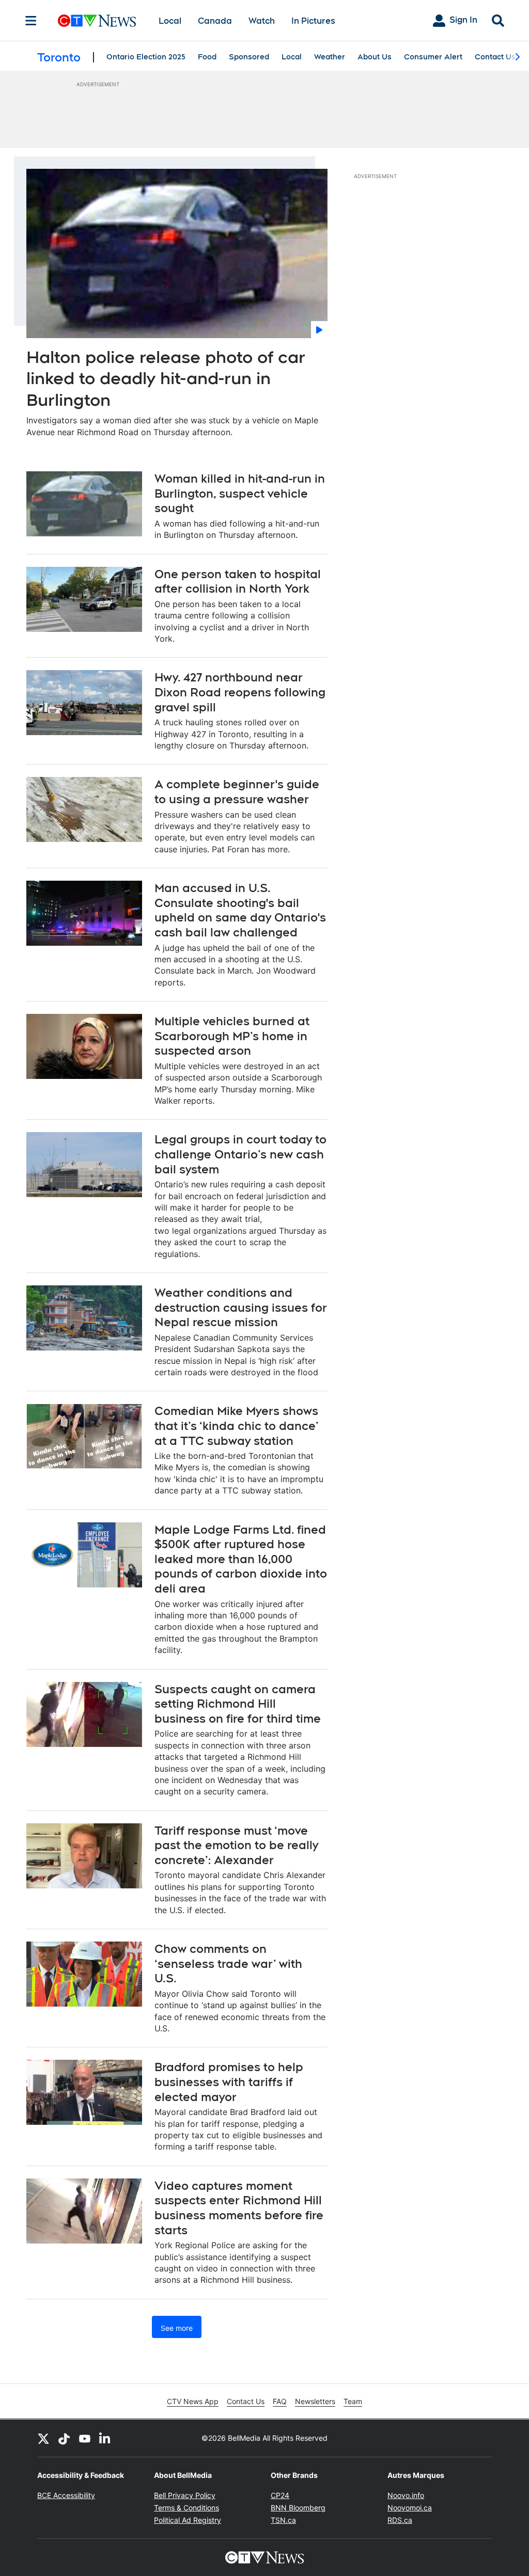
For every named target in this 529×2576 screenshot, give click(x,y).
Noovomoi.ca (410, 2508)
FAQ (280, 2401)
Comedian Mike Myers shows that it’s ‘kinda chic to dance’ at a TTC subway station (237, 1426)
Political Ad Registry (188, 2520)
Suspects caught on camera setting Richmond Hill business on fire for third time (238, 1704)
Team (353, 2401)
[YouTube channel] (85, 2438)
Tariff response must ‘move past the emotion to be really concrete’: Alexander (236, 1845)
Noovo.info (406, 2495)
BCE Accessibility (66, 2495)
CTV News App (193, 2401)
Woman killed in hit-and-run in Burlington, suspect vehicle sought (240, 493)
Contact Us (495, 57)
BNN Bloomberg (298, 2508)
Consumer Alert (433, 57)
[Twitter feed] (43, 2438)
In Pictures (313, 21)
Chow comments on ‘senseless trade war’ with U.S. (228, 1963)
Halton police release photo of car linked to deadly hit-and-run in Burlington (166, 378)
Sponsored (249, 57)
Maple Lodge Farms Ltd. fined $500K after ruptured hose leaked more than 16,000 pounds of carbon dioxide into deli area (241, 1559)
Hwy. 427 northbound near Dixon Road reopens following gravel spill (240, 692)
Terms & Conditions (186, 2508)
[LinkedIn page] (105, 2438)
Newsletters (315, 2401)
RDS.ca (400, 2520)
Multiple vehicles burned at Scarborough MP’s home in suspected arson (232, 1036)
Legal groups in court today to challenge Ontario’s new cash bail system (240, 1154)
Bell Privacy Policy (185, 2495)
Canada (215, 21)
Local (170, 21)
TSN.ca (283, 2520)
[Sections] (31, 21)
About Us (375, 57)
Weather (330, 57)
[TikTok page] (64, 2438)
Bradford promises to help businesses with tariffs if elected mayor (229, 2082)
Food (207, 57)
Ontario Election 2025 (146, 57)
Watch (262, 21)
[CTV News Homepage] (97, 21)
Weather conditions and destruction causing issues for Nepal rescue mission (241, 1307)
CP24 (280, 2495)
